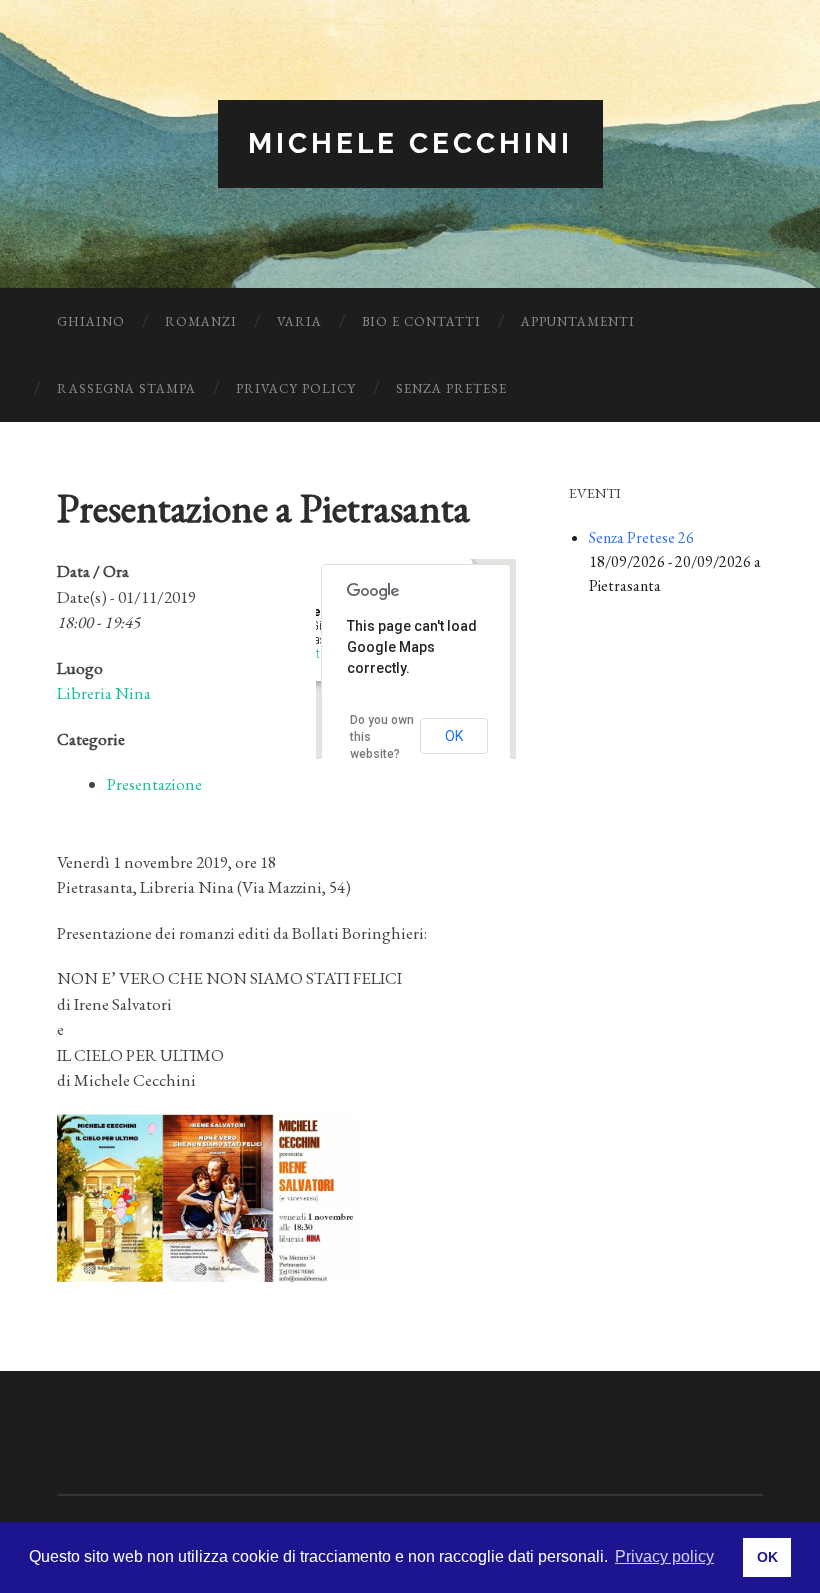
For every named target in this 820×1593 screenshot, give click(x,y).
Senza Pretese (451, 388)
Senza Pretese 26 (641, 537)
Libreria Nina (104, 693)
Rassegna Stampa (126, 388)
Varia (299, 321)
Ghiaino (91, 321)
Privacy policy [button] (664, 1556)
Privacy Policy (296, 388)
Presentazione (154, 784)
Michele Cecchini (410, 143)
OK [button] (767, 1557)
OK (454, 736)
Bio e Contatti (421, 321)
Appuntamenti (578, 321)
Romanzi (201, 321)
